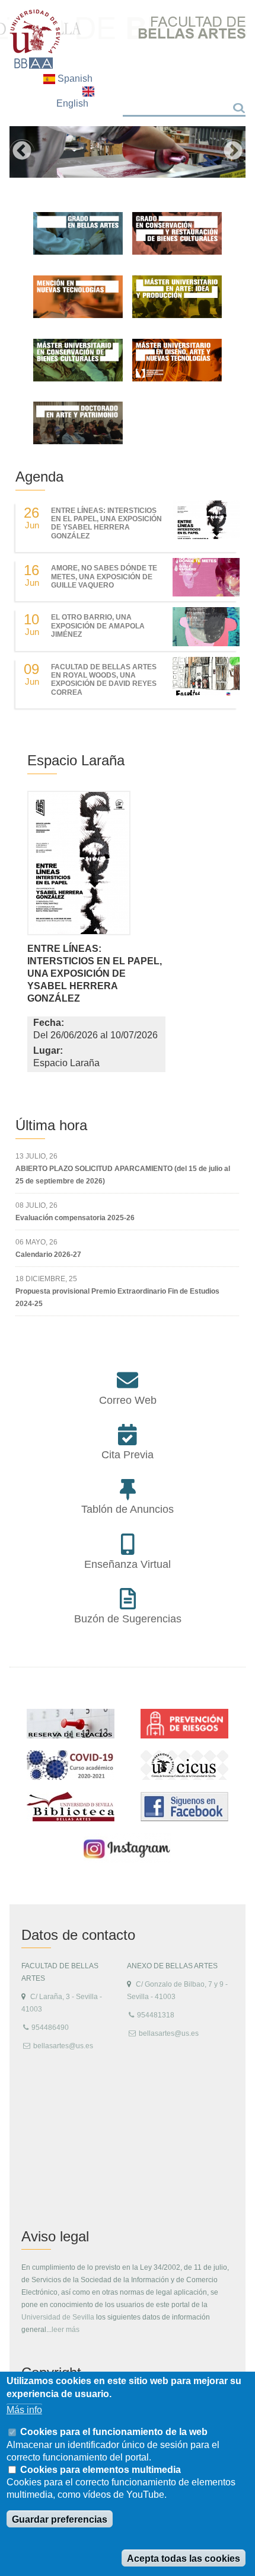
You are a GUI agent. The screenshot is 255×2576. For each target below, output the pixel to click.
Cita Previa (128, 1455)
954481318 (156, 2015)
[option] (128, 152)
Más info (24, 2410)
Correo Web (128, 1400)
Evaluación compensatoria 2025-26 (75, 1218)
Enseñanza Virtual (128, 1564)
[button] (79, 866)
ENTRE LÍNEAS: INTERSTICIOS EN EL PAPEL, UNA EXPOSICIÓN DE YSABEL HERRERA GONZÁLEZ (106, 523)
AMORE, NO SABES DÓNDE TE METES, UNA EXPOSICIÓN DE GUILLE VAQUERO (104, 577)
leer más (66, 2330)
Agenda (39, 477)
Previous (22, 152)
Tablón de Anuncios (128, 1509)
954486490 (50, 2028)
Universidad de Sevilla (58, 2317)
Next (233, 152)
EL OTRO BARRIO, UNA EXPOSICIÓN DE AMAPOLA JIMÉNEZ (98, 626)
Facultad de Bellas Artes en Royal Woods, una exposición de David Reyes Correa (104, 680)
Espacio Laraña (76, 760)
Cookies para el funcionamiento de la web (114, 2432)
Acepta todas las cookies (184, 2559)
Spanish (74, 78)
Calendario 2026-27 (48, 1255)
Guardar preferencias (60, 2519)
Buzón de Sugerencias (128, 1619)
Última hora (51, 1125)
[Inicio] (35, 39)
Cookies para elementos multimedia (101, 2470)
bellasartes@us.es (63, 2046)
